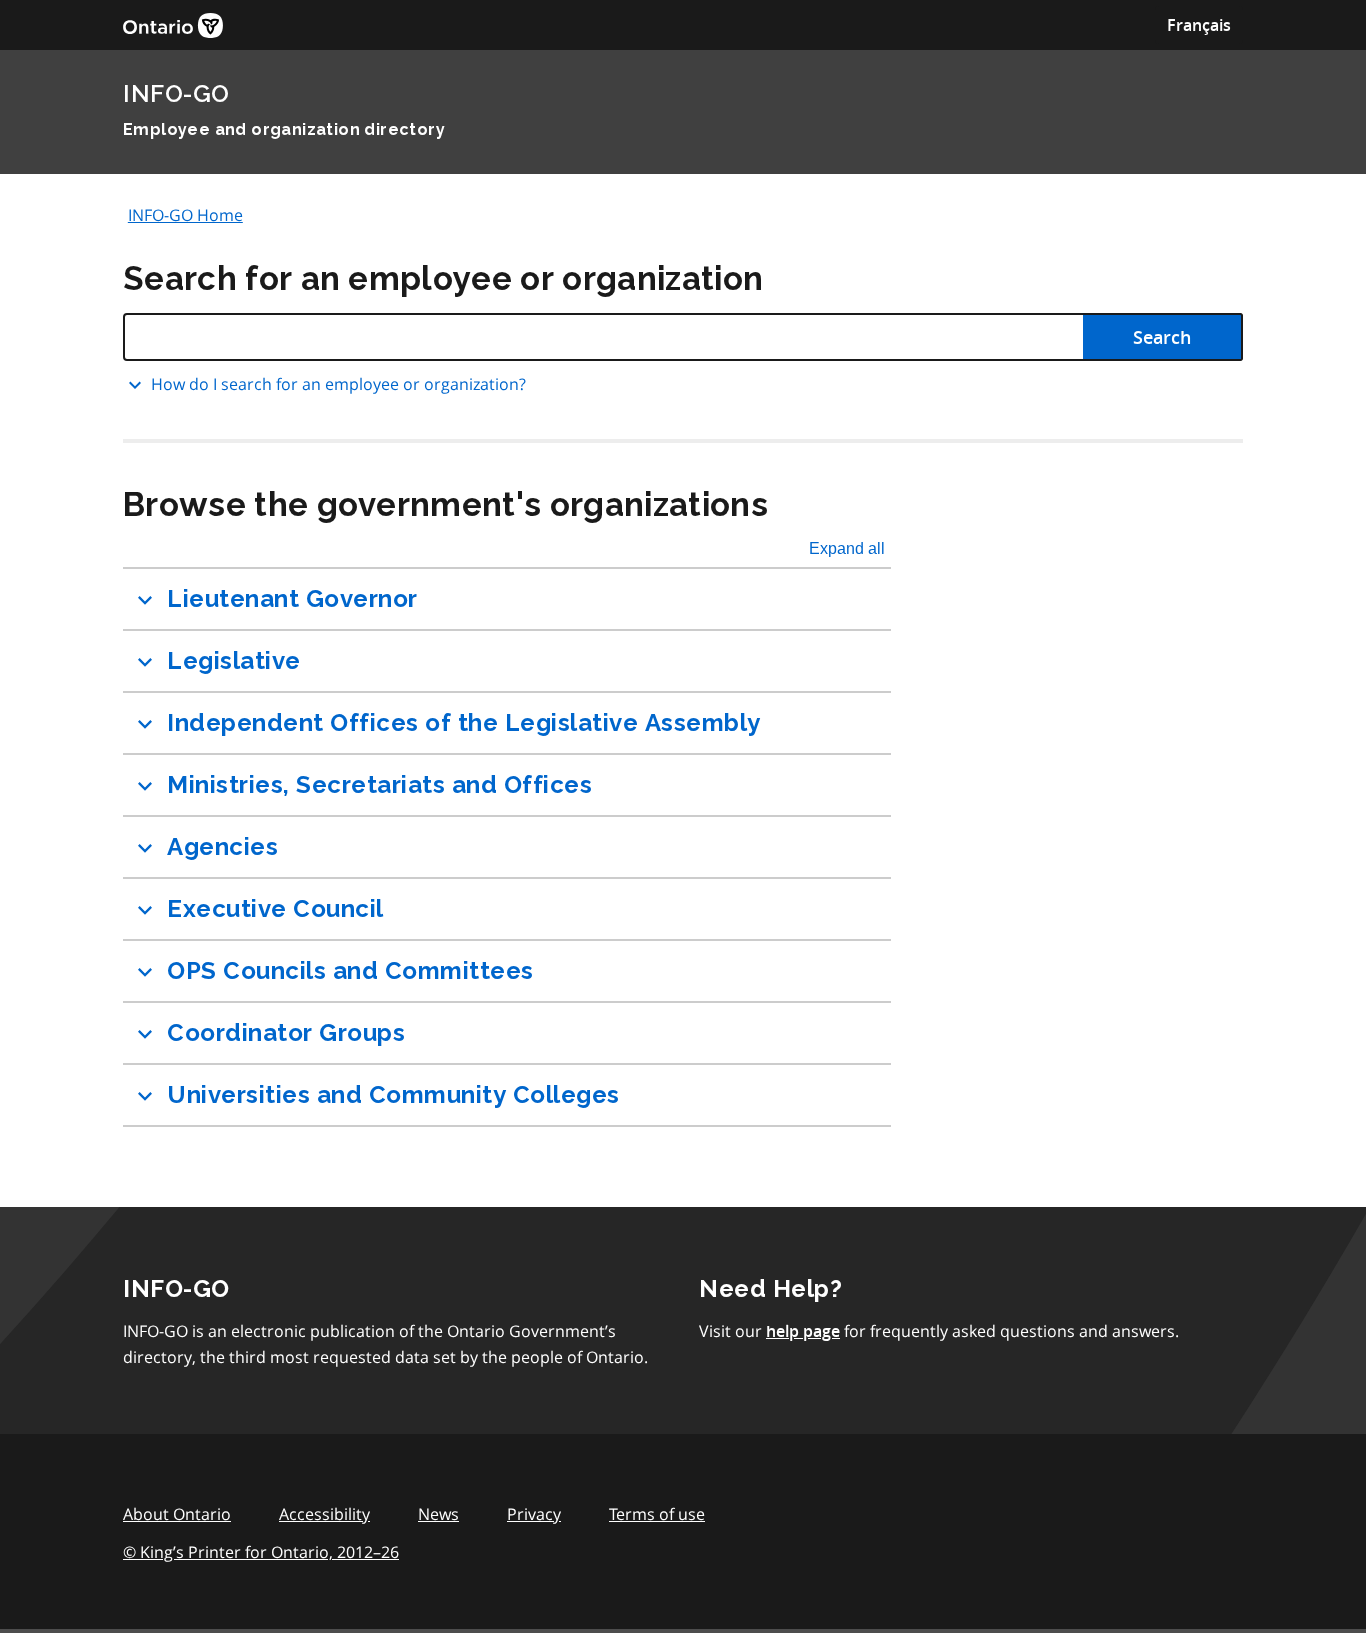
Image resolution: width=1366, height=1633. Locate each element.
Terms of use (657, 1514)
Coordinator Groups (286, 1032)
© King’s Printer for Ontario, (261, 1552)
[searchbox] (683, 337)
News (438, 1514)
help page (803, 1331)
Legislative (234, 660)
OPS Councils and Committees (350, 970)
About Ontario (177, 1514)
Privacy (534, 1514)
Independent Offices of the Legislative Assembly (464, 722)
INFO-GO (176, 93)
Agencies (222, 846)
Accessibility (324, 1514)
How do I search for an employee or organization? (338, 384)
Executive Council (275, 908)
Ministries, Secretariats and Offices (379, 784)
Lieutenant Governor (292, 598)
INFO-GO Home (185, 215)
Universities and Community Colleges (393, 1094)
